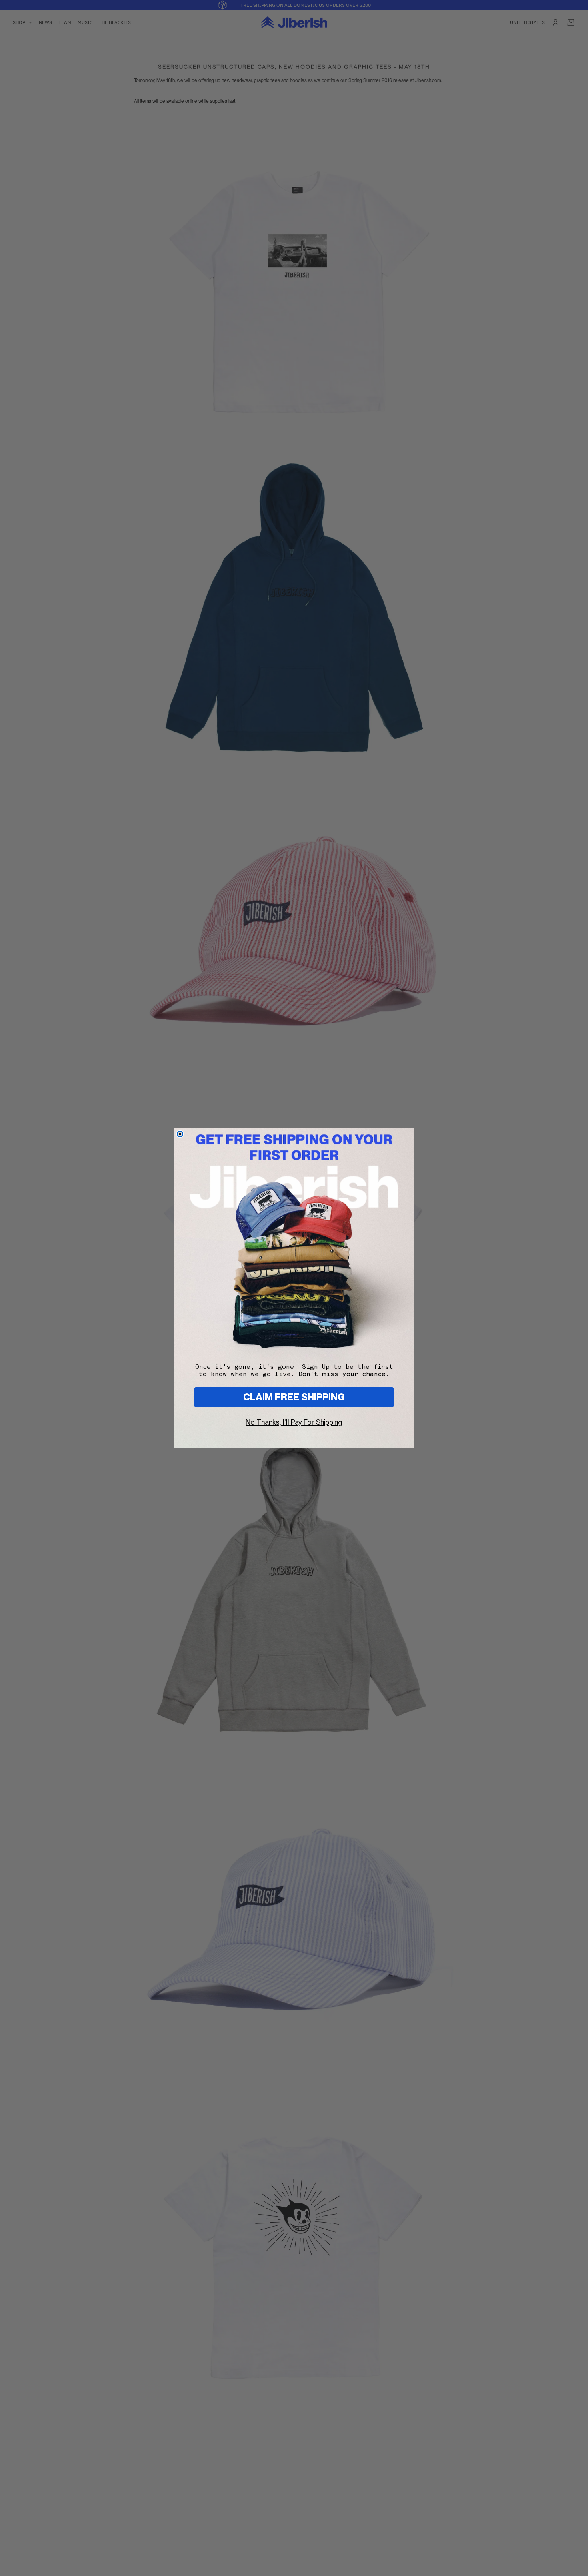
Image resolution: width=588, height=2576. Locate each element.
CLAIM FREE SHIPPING (294, 1397)
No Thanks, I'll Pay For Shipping (294, 1422)
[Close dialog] (180, 1134)
